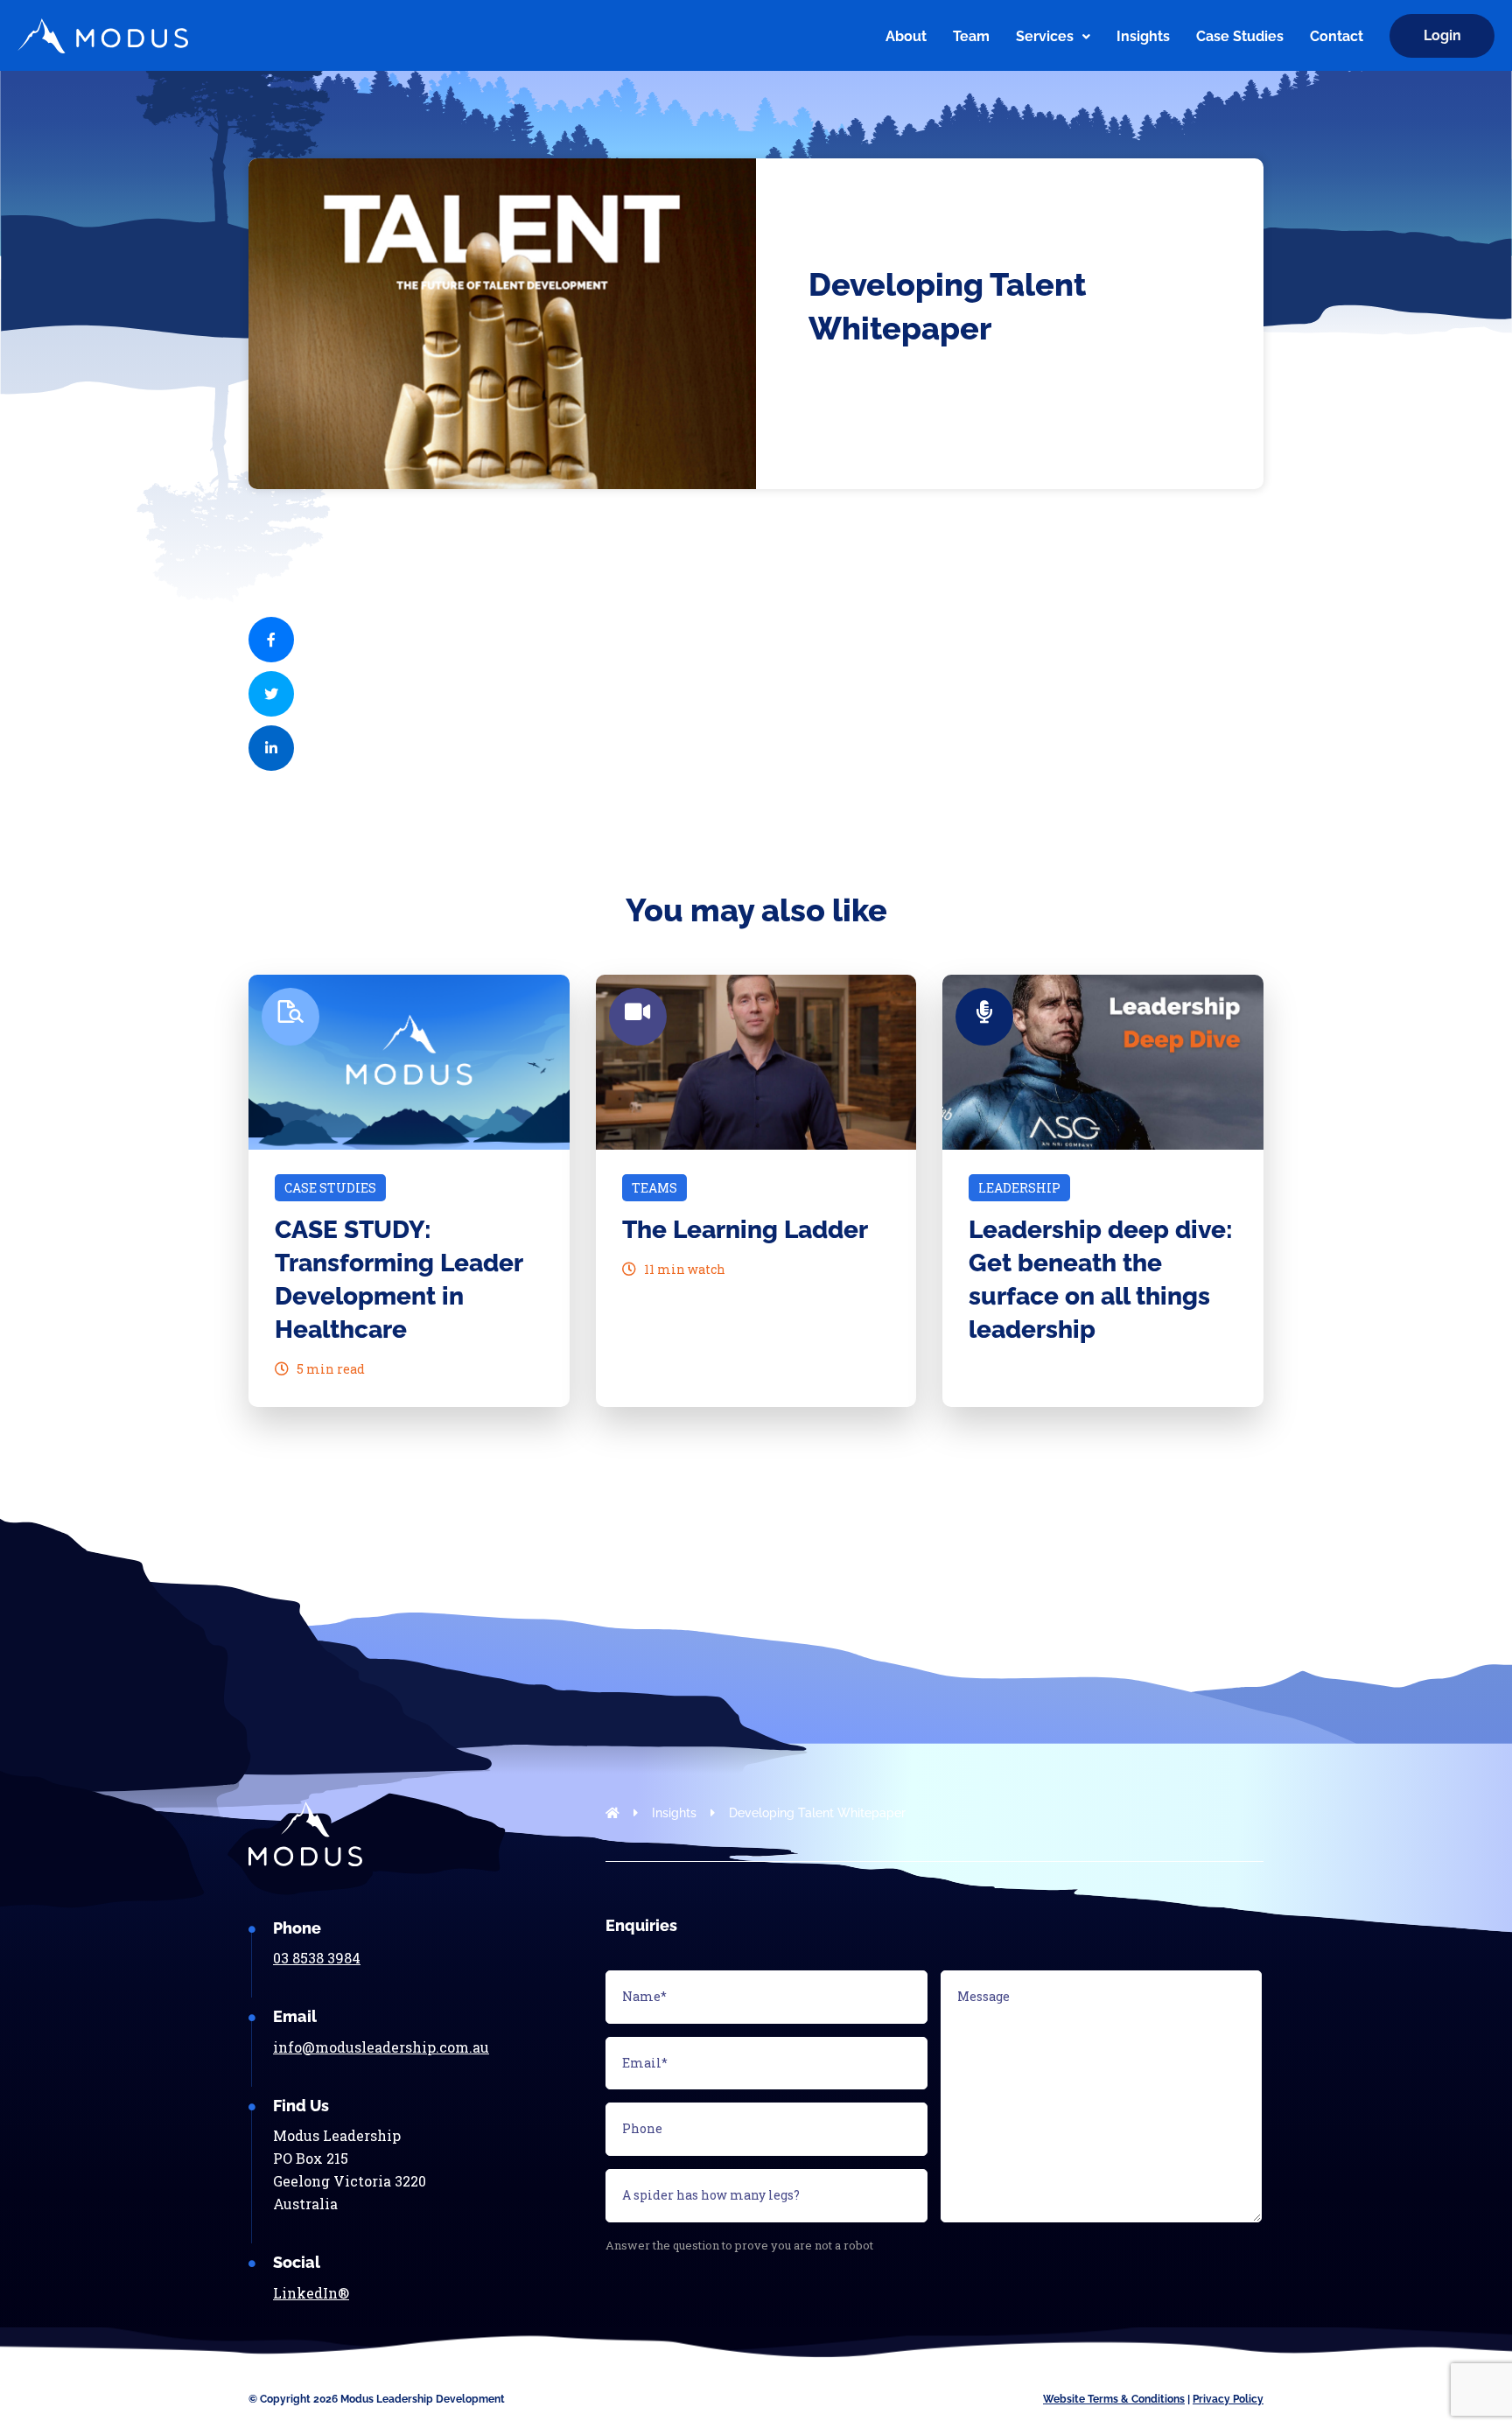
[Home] (853, 36)
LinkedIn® (311, 2293)
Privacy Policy (1228, 2399)
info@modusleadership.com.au (381, 2047)
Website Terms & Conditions (1114, 2399)
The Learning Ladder (745, 1230)
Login (1442, 35)
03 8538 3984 (317, 1958)
